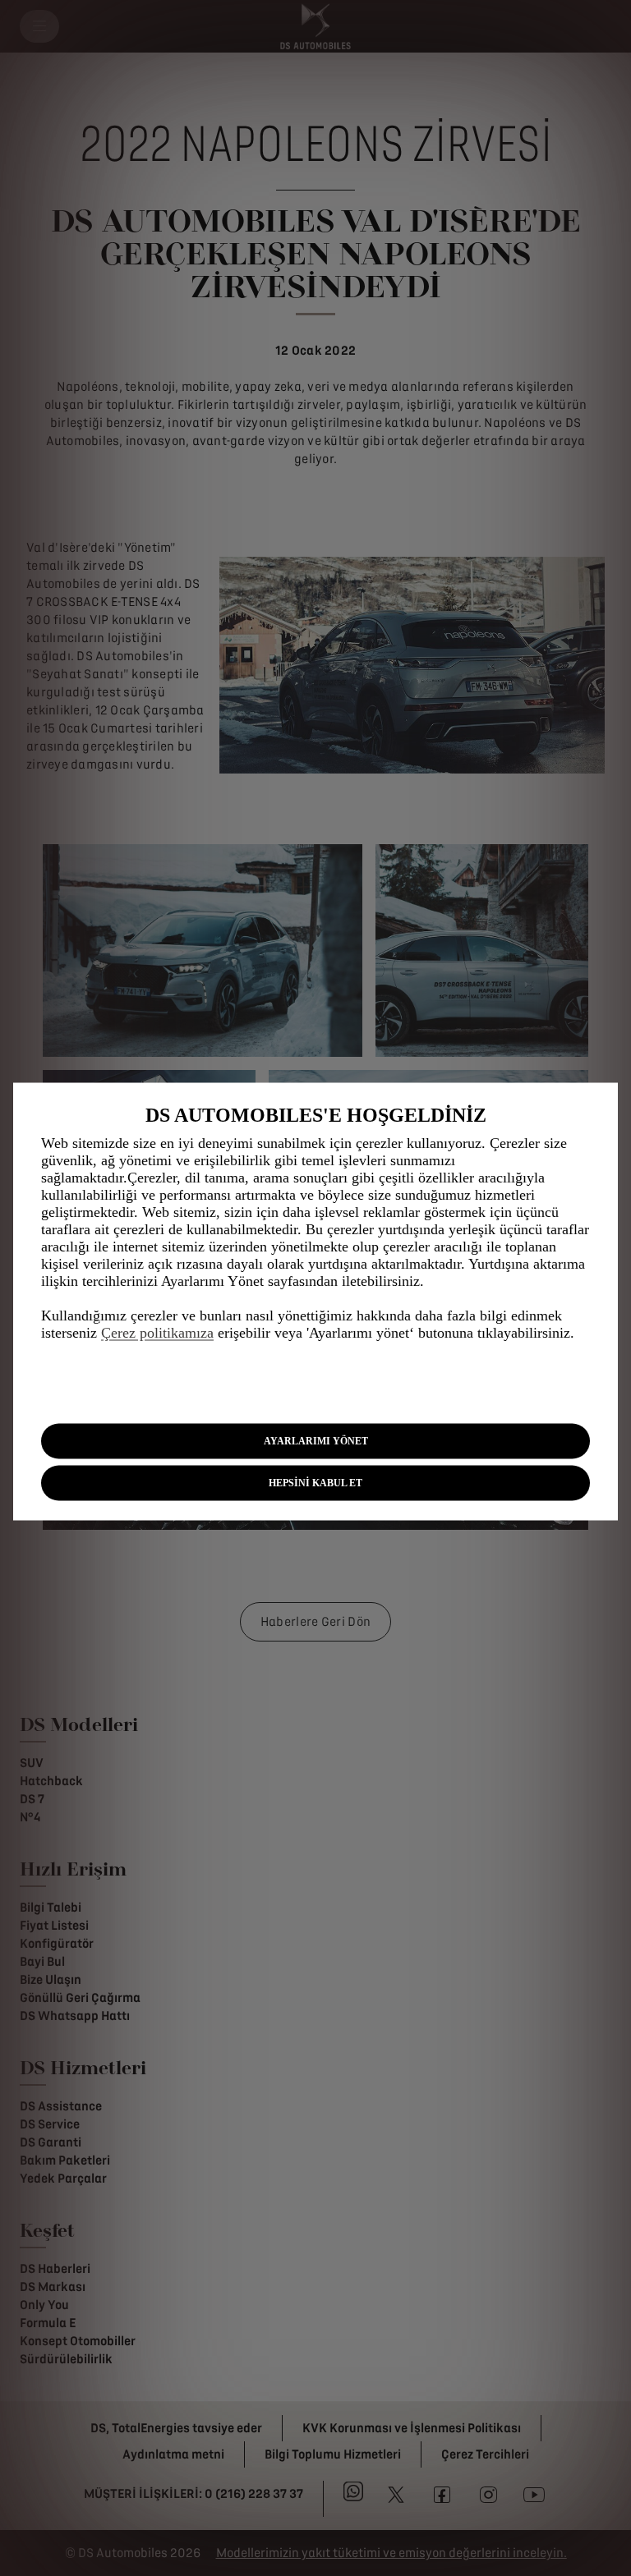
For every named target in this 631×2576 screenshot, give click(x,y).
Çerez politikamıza (157, 1332)
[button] (315, 1441)
